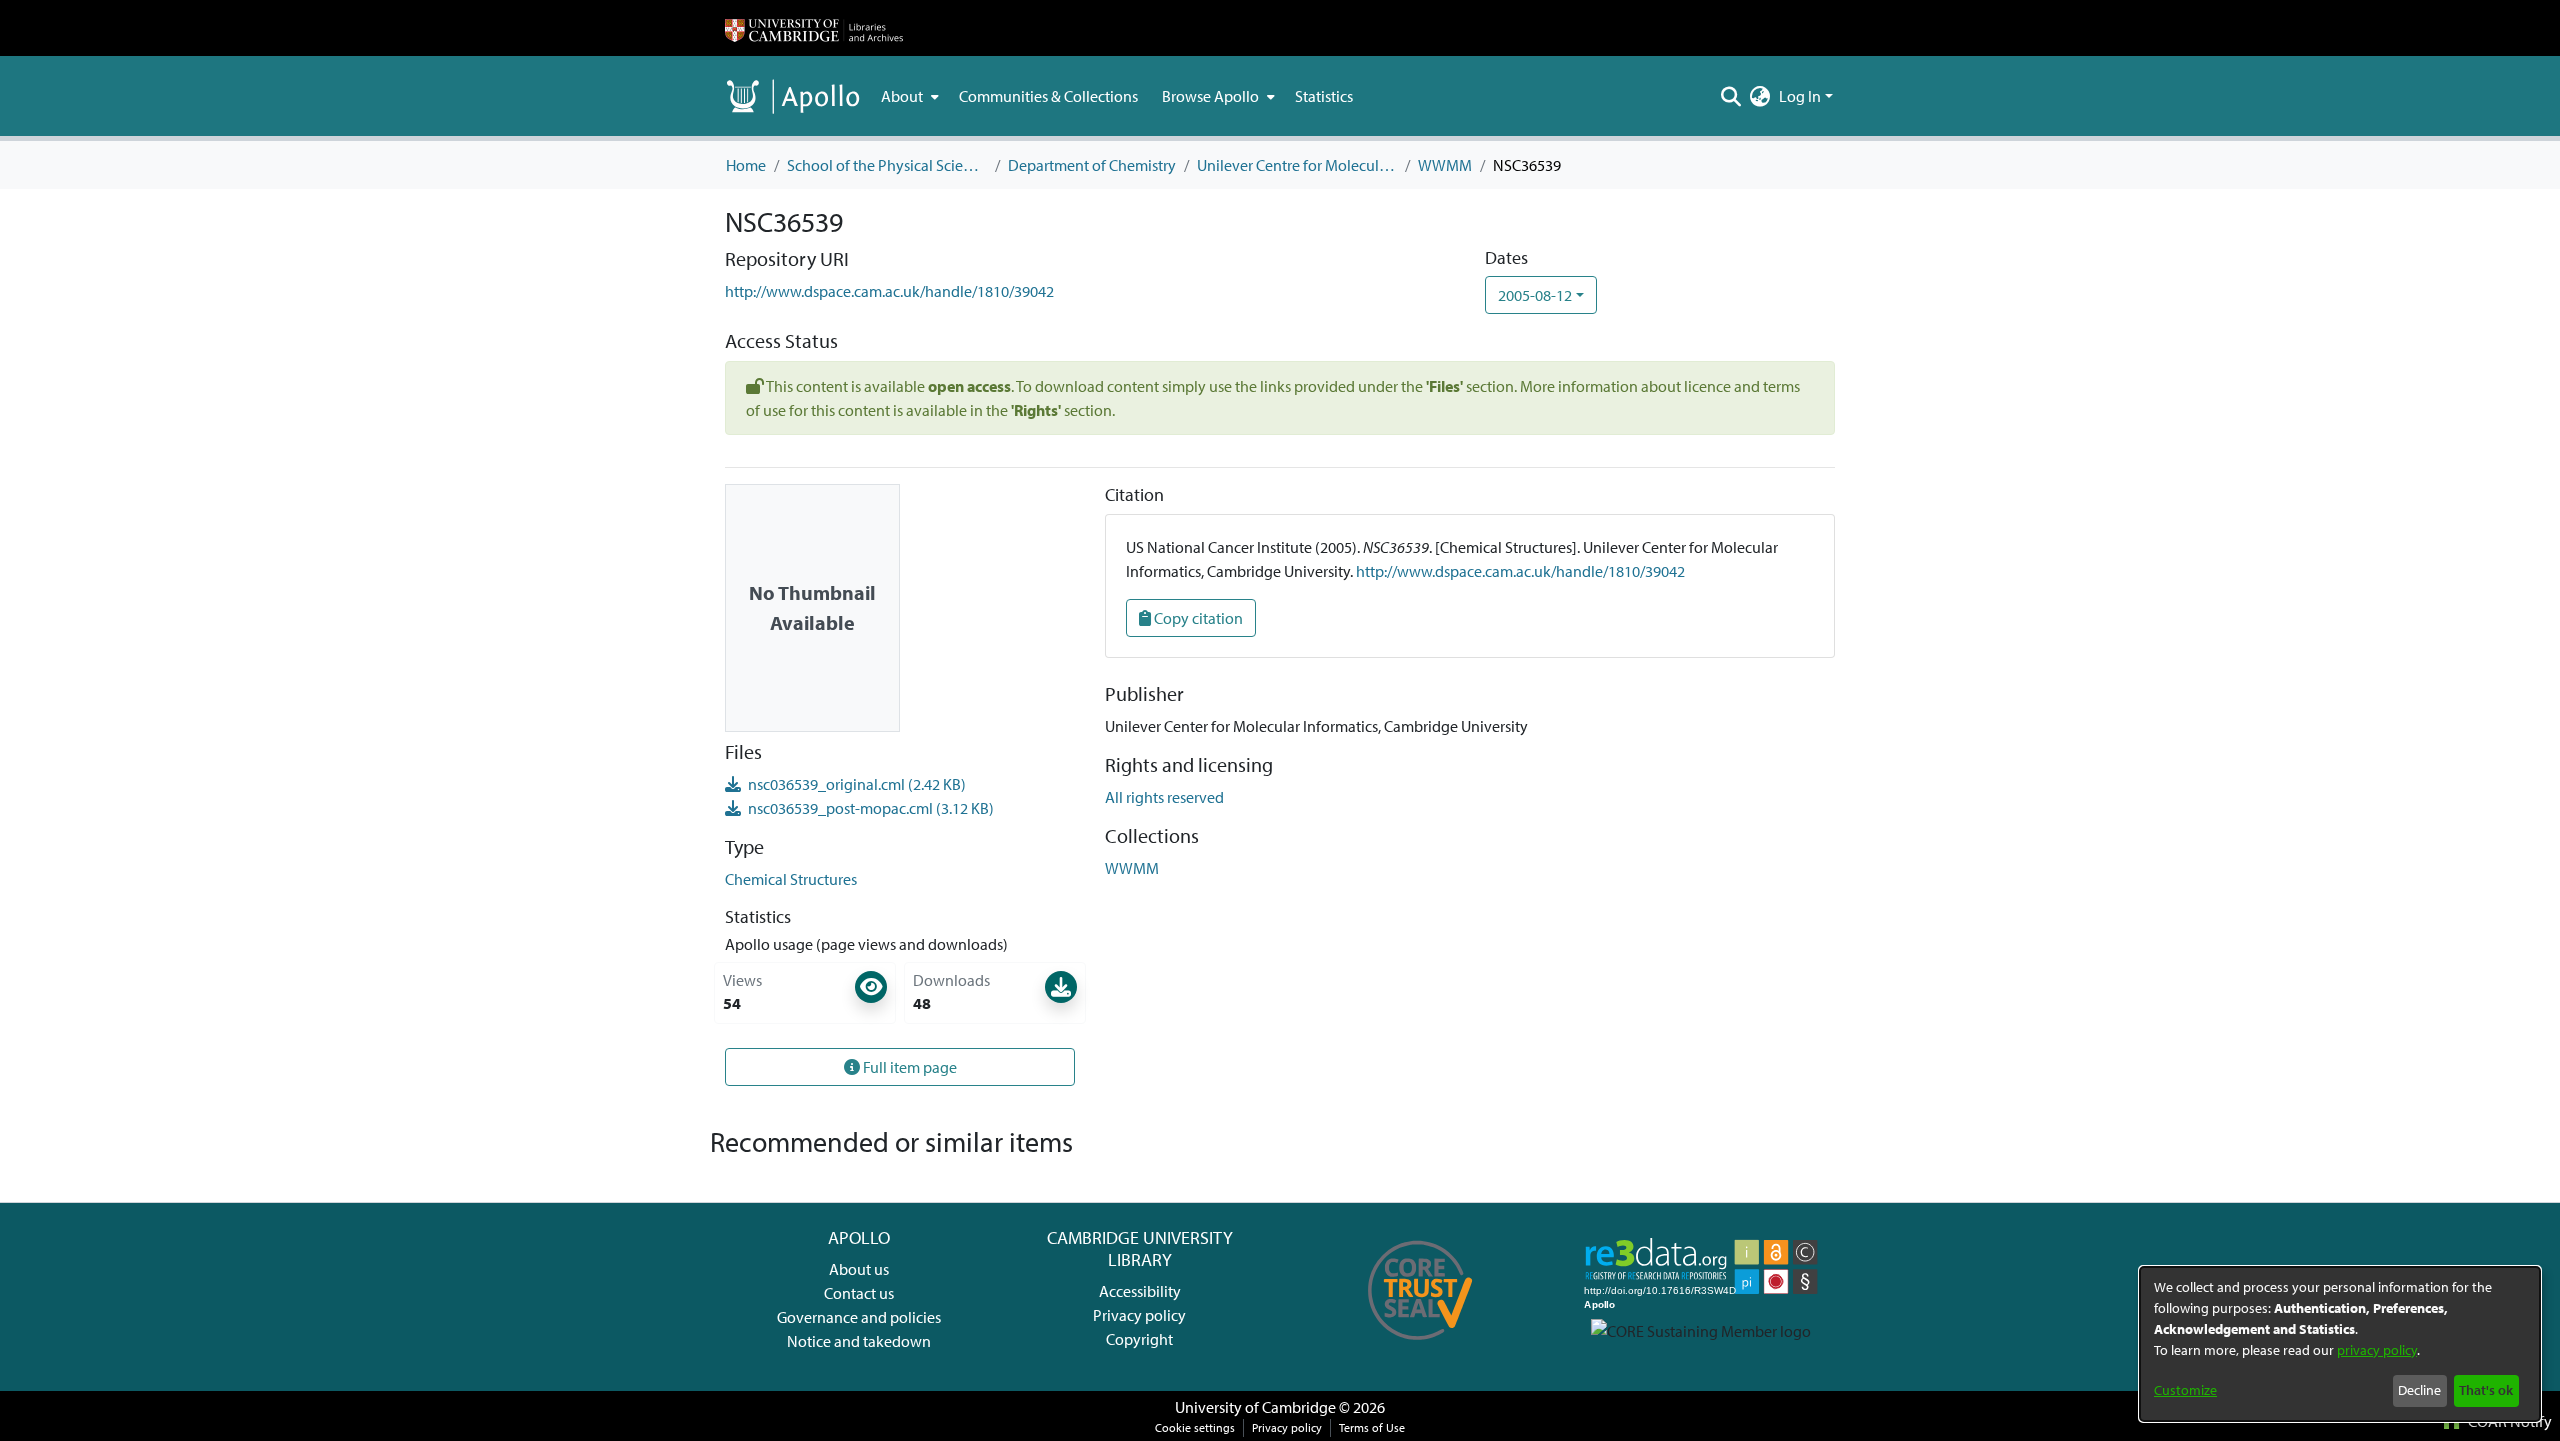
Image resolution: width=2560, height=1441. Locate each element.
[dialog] (2340, 1344)
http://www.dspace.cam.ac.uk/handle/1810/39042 (889, 291)
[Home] (814, 28)
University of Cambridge (1255, 1407)
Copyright (1139, 1339)
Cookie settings (1195, 1427)
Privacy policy (1139, 1315)
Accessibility (1140, 1291)
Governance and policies (859, 1317)
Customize (2185, 1390)
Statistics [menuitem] (1324, 96)
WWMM (1445, 165)
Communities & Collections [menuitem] (1048, 96)
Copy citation (1197, 618)
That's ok (2486, 1390)
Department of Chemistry (1092, 165)
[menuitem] (908, 96)
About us (859, 1269)
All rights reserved (1164, 797)
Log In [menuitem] (1800, 96)
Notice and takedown (859, 1341)
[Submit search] (1731, 96)
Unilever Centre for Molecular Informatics (1297, 165)
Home (746, 165)
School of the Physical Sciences (887, 165)
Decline (2419, 1390)
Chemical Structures (791, 879)
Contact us (859, 1293)
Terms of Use (1372, 1427)
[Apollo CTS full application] (1420, 1347)
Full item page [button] (908, 1067)
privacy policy (2377, 1350)
